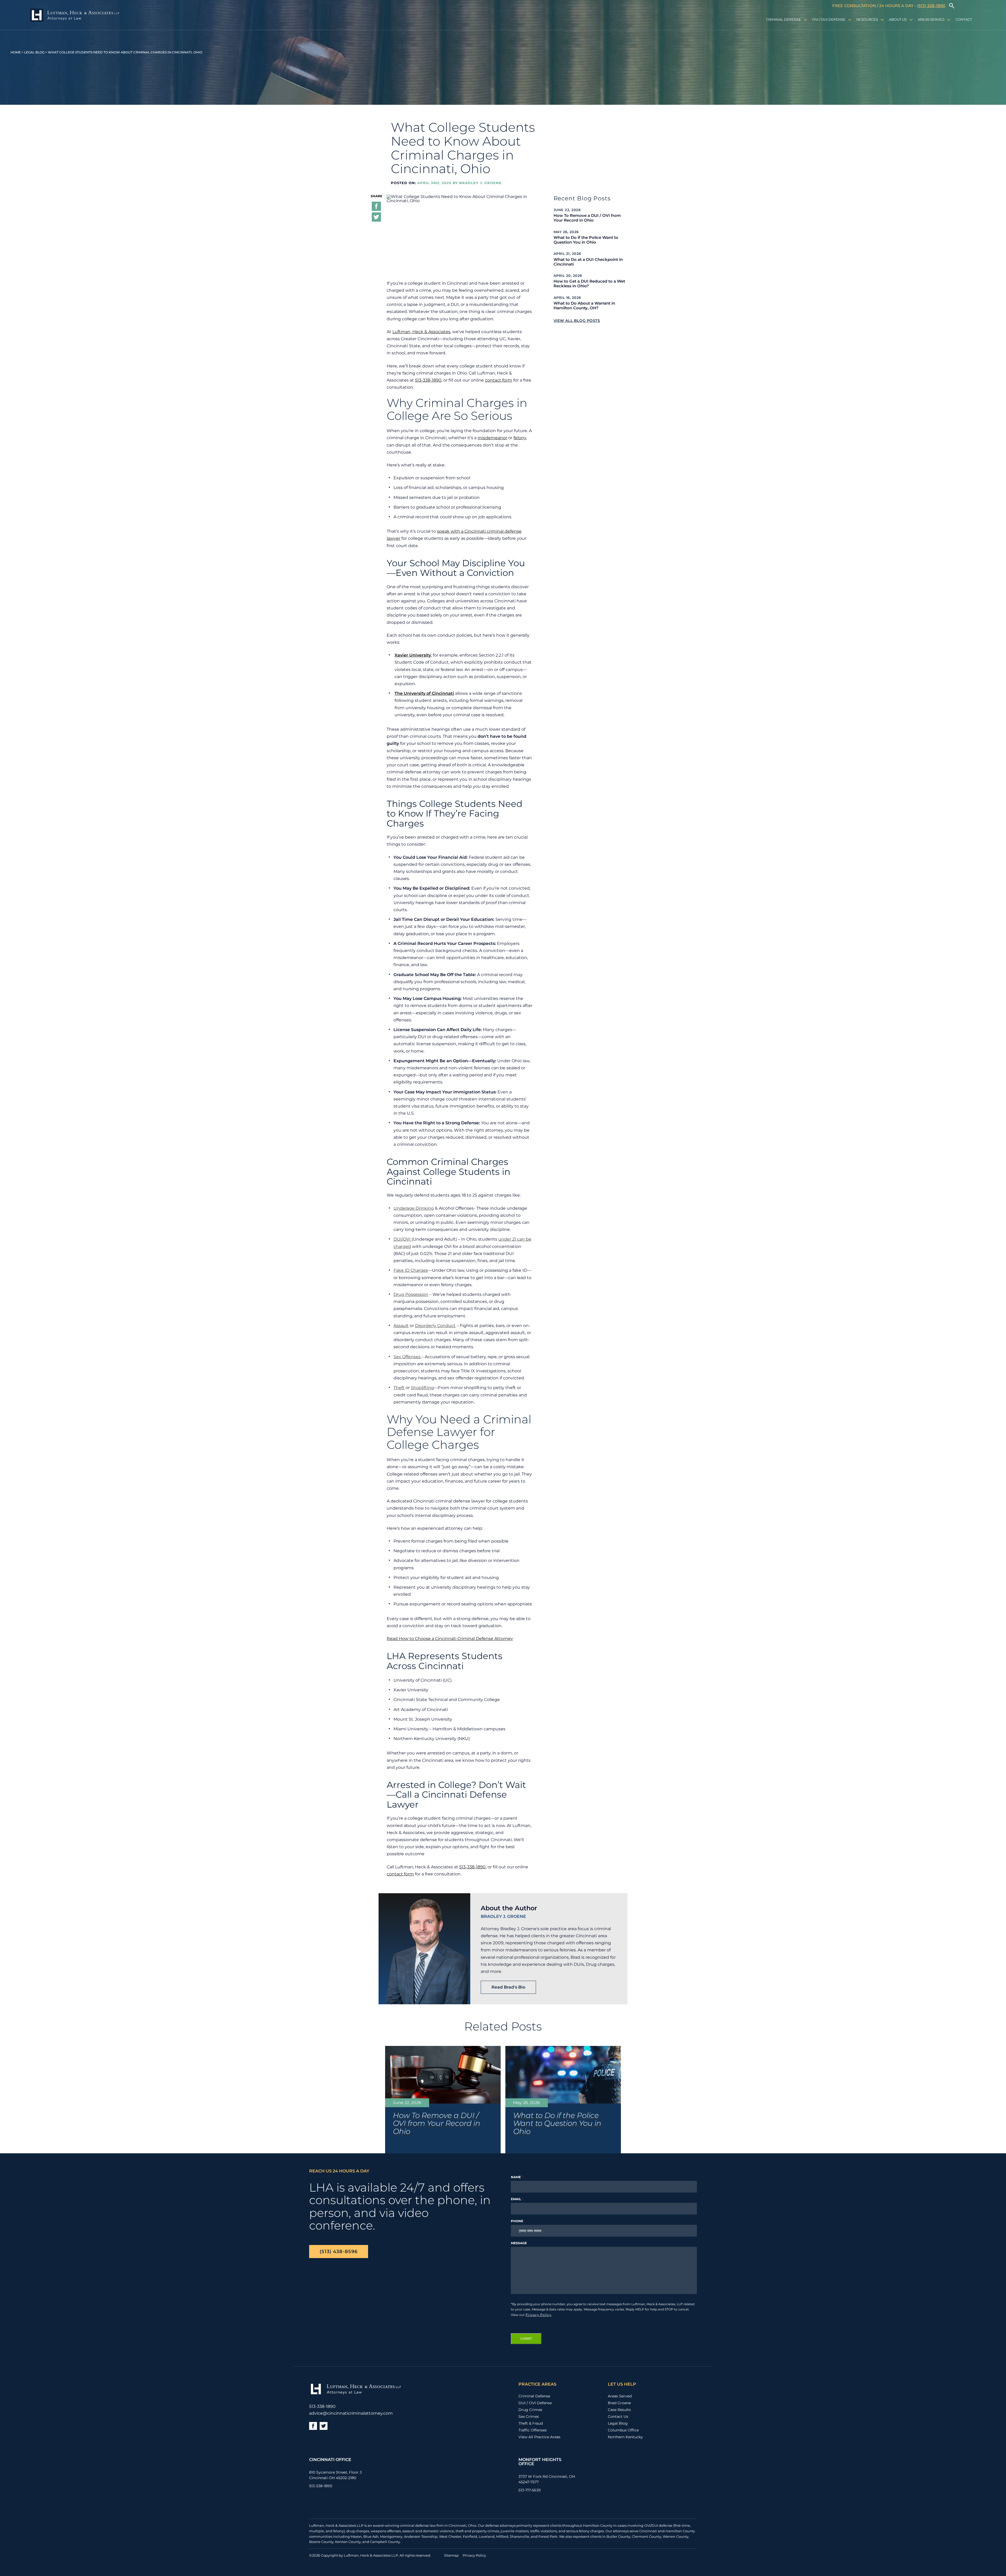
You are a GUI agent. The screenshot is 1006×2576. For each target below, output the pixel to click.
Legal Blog (34, 52)
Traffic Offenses (533, 2430)
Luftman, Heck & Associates (421, 332)
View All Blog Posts (577, 321)
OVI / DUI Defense (829, 19)
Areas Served (931, 19)
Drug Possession (411, 1294)
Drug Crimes (530, 2410)
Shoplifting (422, 1388)
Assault (401, 1326)
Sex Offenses (408, 1357)
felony (520, 438)
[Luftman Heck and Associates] (75, 16)
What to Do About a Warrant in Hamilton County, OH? (584, 306)
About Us (898, 19)
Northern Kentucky (625, 2437)
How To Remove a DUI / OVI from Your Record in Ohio (587, 218)
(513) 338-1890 (931, 6)
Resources (867, 19)
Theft (399, 1388)
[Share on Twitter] (376, 218)
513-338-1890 (428, 380)
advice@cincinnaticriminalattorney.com (351, 2413)
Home (16, 52)
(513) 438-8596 (339, 2251)
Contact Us (618, 2417)
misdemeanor (492, 438)
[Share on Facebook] (376, 207)
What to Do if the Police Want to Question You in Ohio (586, 240)
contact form (499, 380)
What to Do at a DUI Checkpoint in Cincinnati (588, 262)
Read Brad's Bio (508, 1987)
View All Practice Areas (539, 2437)
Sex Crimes (529, 2417)
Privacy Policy (538, 2314)
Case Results (619, 2410)
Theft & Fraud (531, 2423)
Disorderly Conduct (435, 1326)
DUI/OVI (403, 1239)
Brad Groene (619, 2403)
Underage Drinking (414, 1208)
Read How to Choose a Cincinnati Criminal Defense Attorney (450, 1639)
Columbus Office (623, 2430)
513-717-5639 (530, 2490)
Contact (964, 19)
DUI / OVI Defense (535, 2403)
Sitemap (451, 2555)
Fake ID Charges (411, 1270)
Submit (526, 2339)
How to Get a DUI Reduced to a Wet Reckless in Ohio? (589, 284)
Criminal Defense (784, 19)
